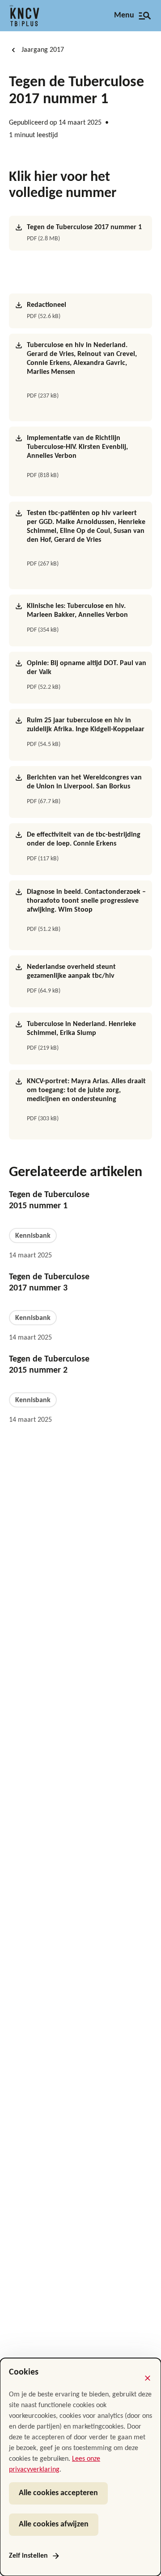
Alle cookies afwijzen (54, 2524)
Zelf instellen (28, 2556)
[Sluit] (148, 2378)
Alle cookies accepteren (58, 2493)
